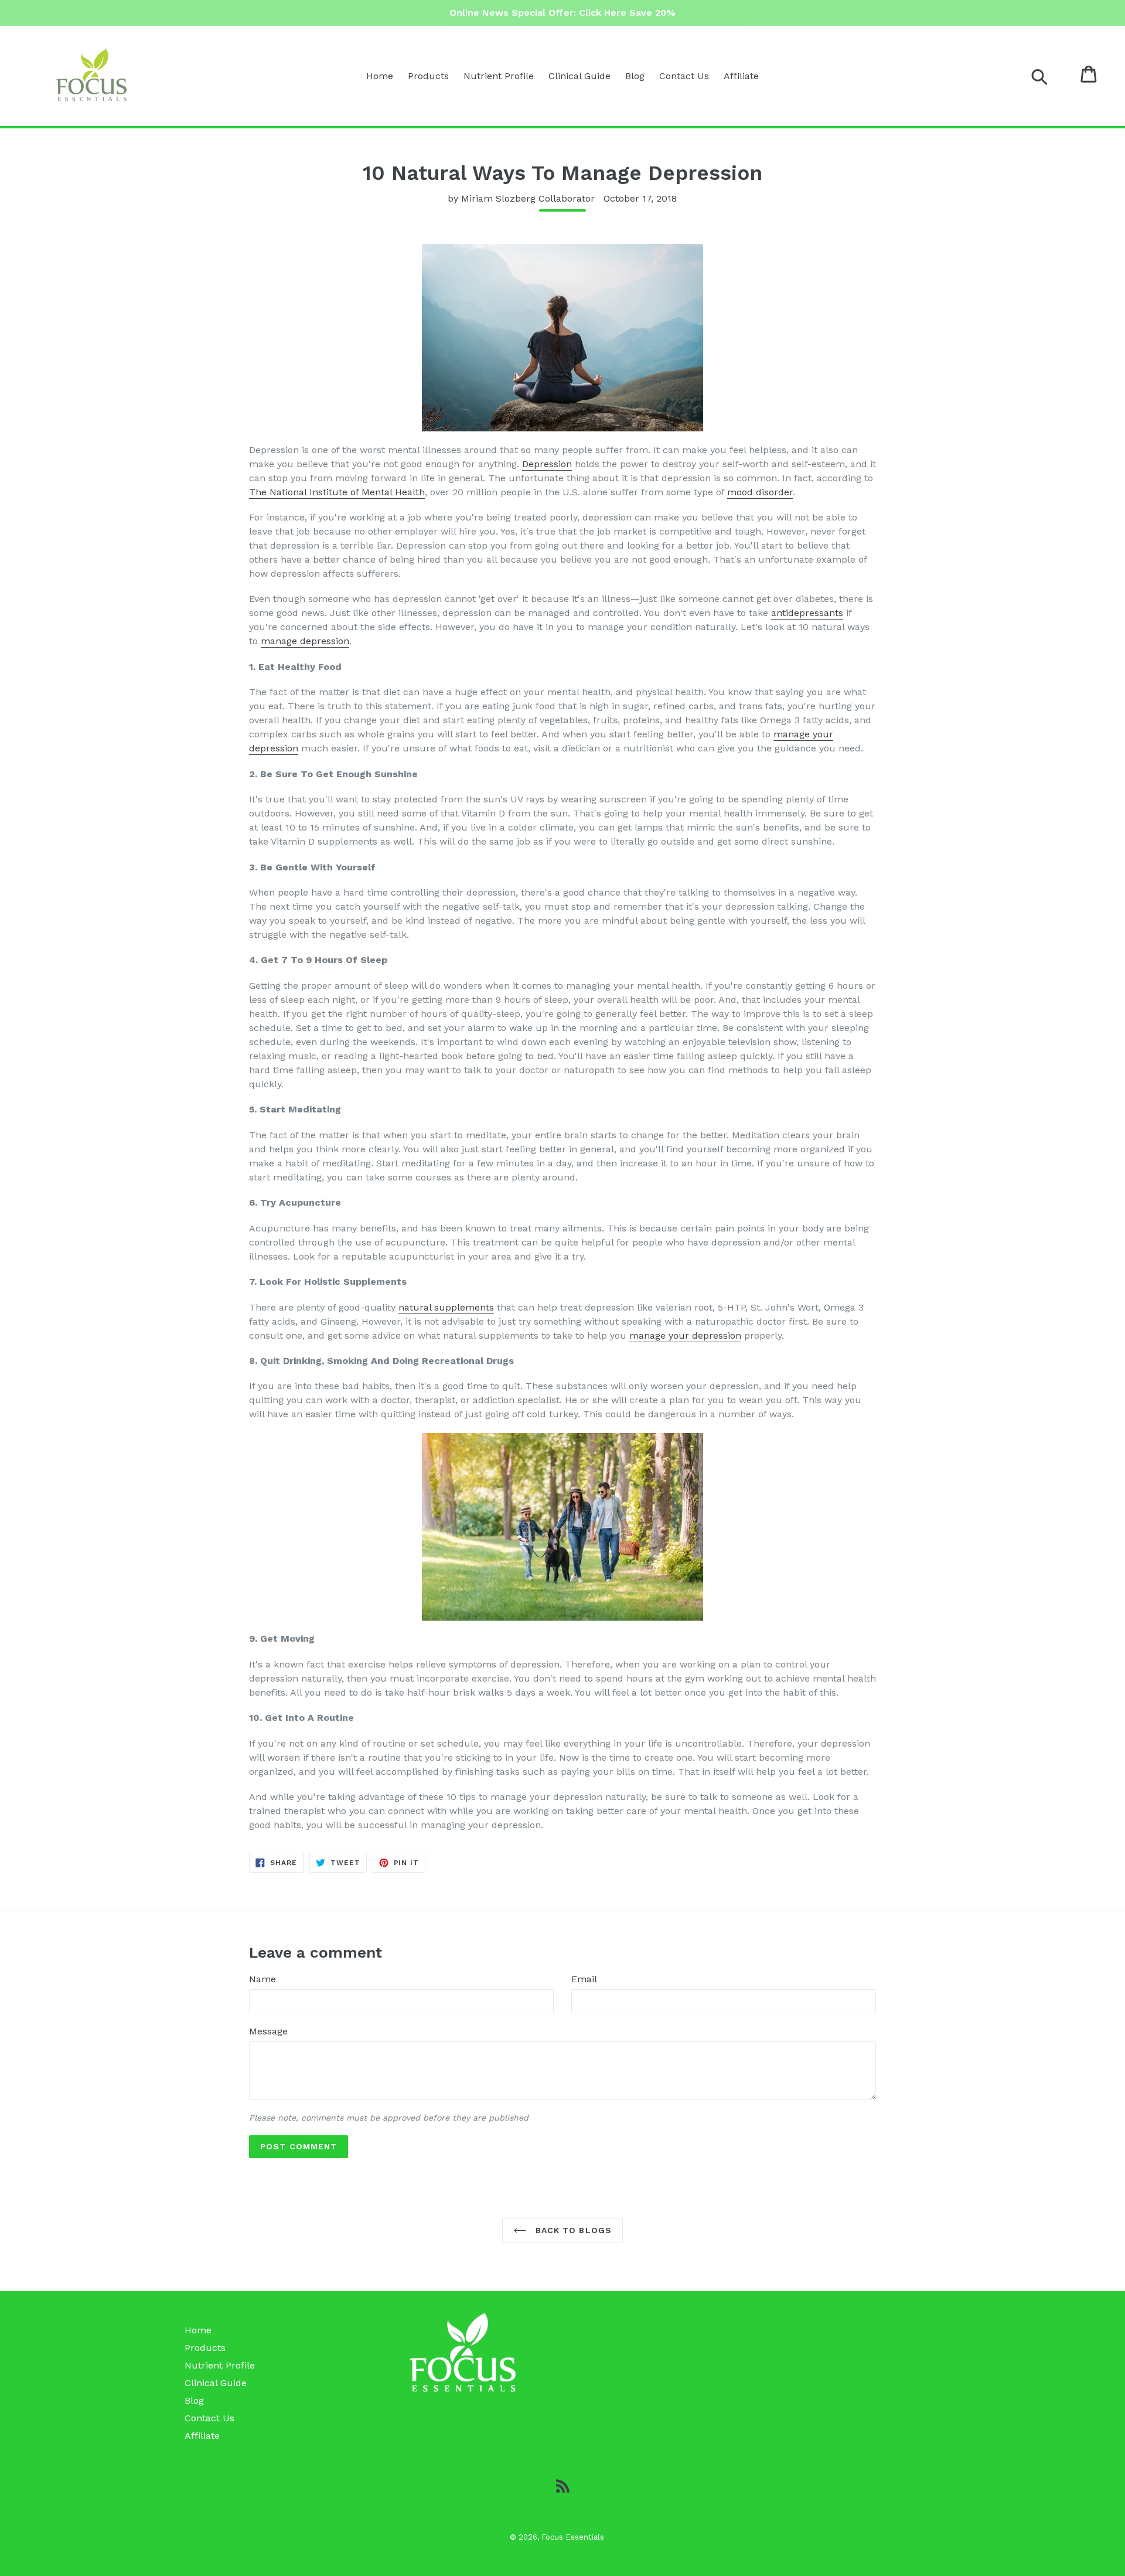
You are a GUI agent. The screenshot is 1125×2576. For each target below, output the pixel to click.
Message (268, 2031)
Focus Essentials (573, 2537)
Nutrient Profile (499, 76)
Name (262, 1979)
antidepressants (807, 613)
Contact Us (684, 76)
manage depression (305, 641)
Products (428, 76)
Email (584, 1979)
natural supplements (446, 1307)
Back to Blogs (572, 2230)
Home (380, 76)
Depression (547, 464)
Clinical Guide (579, 76)
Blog (635, 76)
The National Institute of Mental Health (337, 492)
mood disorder (760, 492)
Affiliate (741, 76)
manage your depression (685, 1335)
